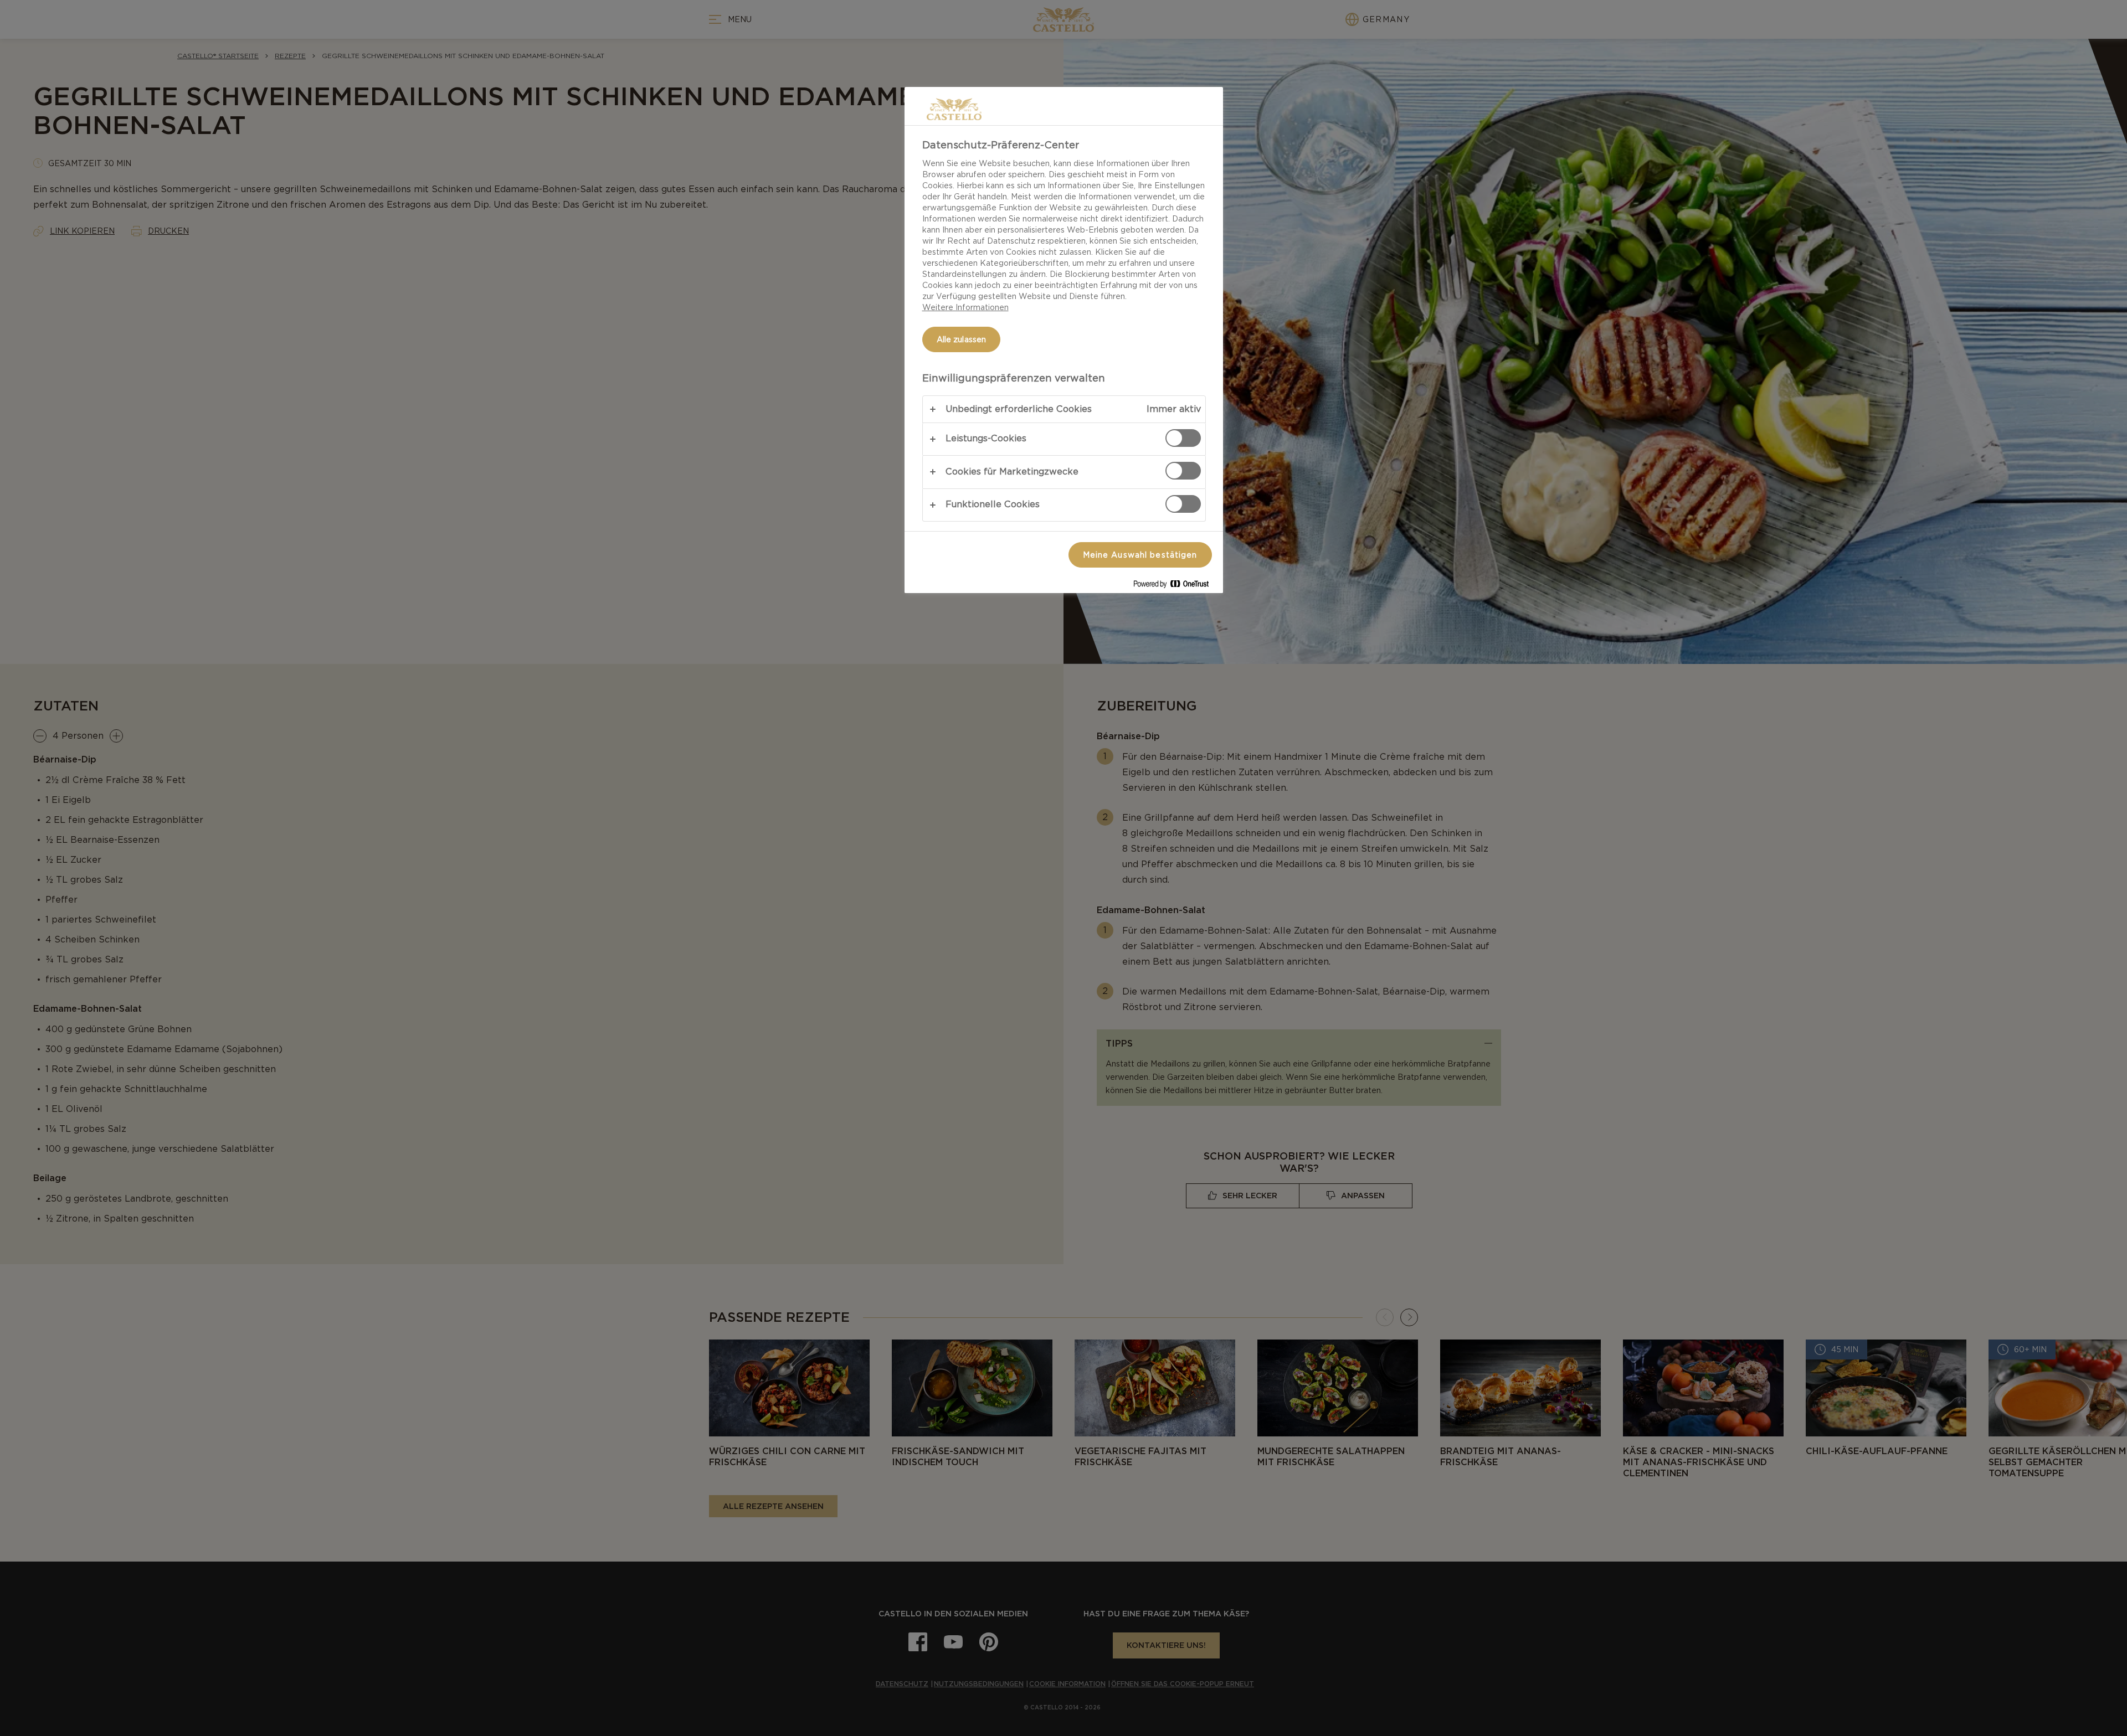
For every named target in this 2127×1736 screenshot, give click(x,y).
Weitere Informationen (965, 307)
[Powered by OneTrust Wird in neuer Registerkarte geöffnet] (1175, 586)
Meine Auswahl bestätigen (1140, 555)
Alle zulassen (962, 339)
